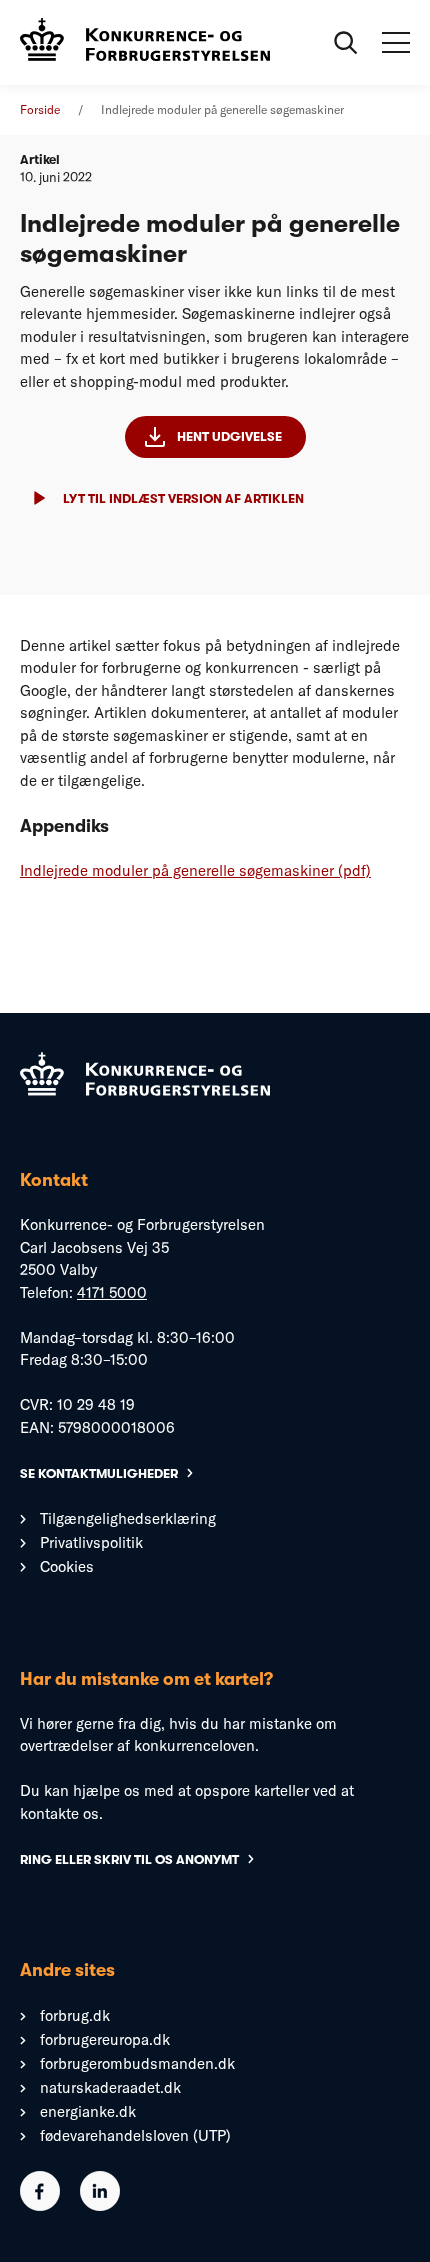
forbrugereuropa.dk (105, 2039)
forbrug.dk (75, 2015)
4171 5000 (112, 1292)
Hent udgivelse (229, 436)
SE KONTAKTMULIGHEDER (99, 1473)
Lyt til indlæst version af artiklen (183, 498)
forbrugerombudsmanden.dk (137, 2063)
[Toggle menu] (396, 43)
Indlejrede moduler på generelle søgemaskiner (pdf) (195, 870)
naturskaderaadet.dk (110, 2087)
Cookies (67, 1566)
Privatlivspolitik (91, 1542)
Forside (40, 109)
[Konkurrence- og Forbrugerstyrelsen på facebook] (40, 2205)
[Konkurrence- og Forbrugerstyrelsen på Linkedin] (100, 2205)
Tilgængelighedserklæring (128, 1518)
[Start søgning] (346, 43)
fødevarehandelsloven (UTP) (135, 2135)
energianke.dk (88, 2111)
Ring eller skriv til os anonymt (129, 1859)
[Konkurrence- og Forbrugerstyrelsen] (145, 42)
